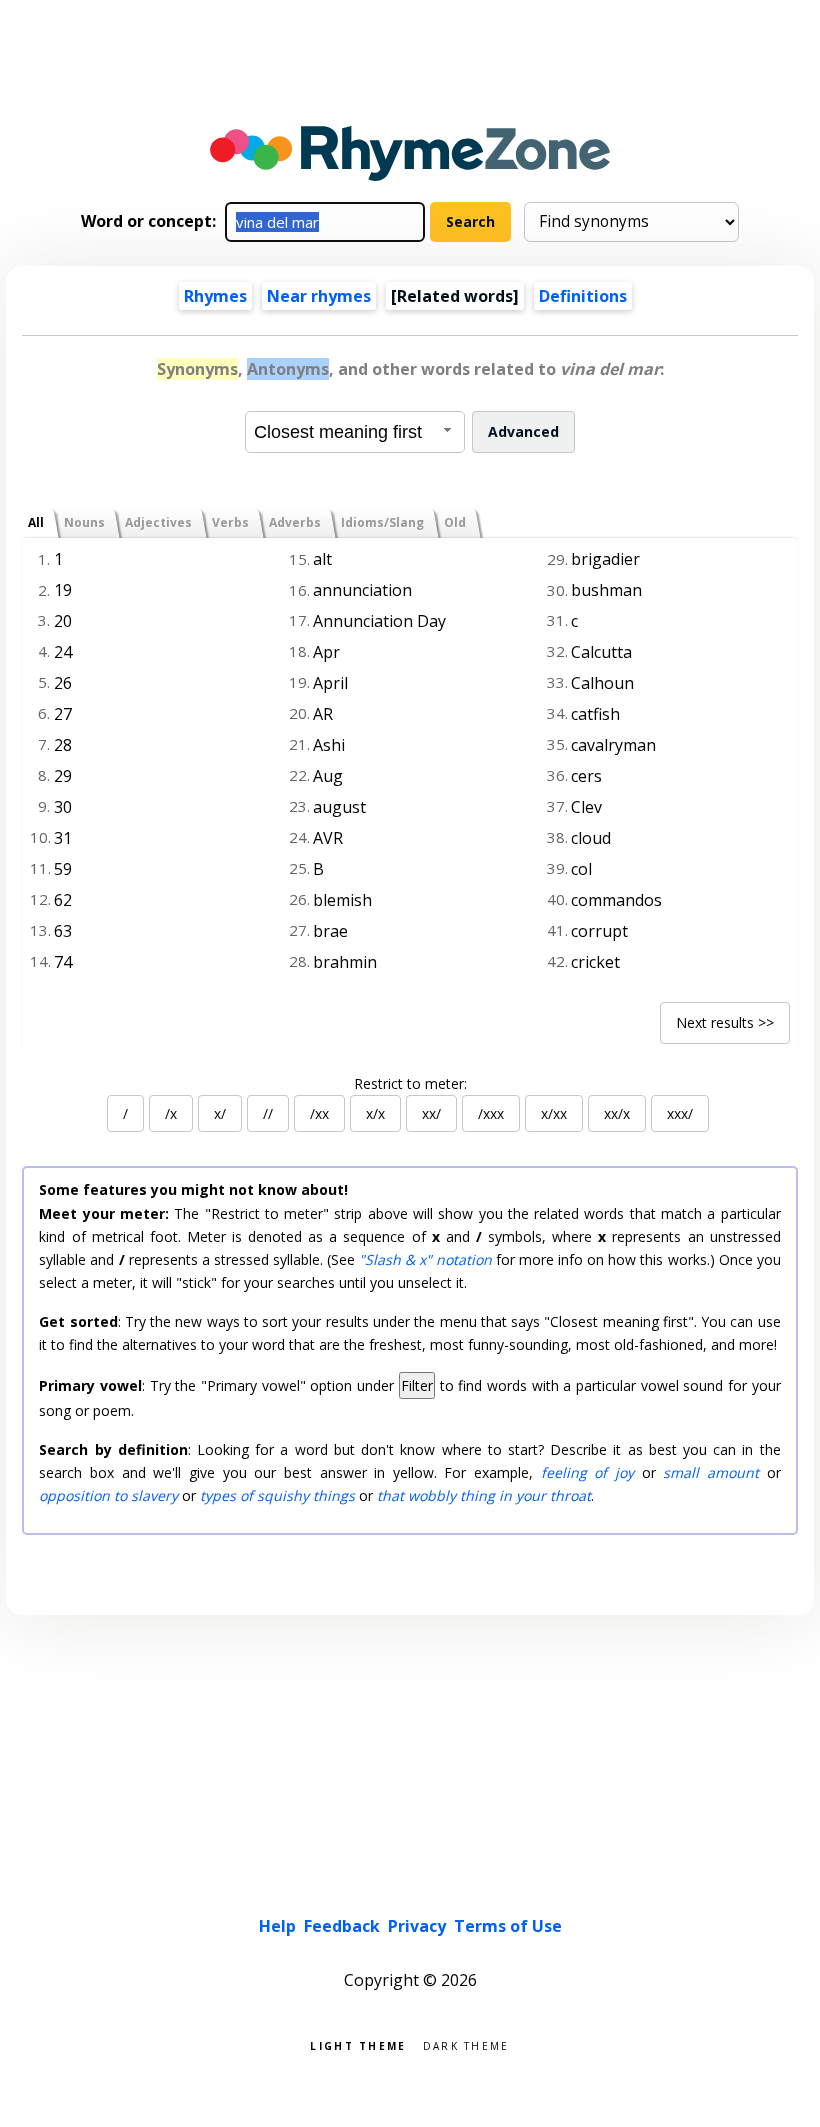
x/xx (554, 1113)
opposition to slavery (108, 1495)
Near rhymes (319, 296)
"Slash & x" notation (425, 1259)
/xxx (491, 1113)
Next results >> (725, 1022)
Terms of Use (508, 1926)
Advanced (523, 431)
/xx (319, 1113)
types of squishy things (277, 1495)
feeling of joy (587, 1472)
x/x (375, 1113)
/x (171, 1113)
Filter (417, 1385)
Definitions (583, 296)
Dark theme (466, 2044)
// (268, 1113)
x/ (220, 1113)
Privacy (417, 1926)
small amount (711, 1472)
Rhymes (215, 296)
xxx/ (680, 1113)
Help (277, 1926)
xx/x (617, 1113)
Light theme (358, 2044)
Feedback (342, 1926)
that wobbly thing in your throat (484, 1495)
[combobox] (355, 432)
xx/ (431, 1113)
